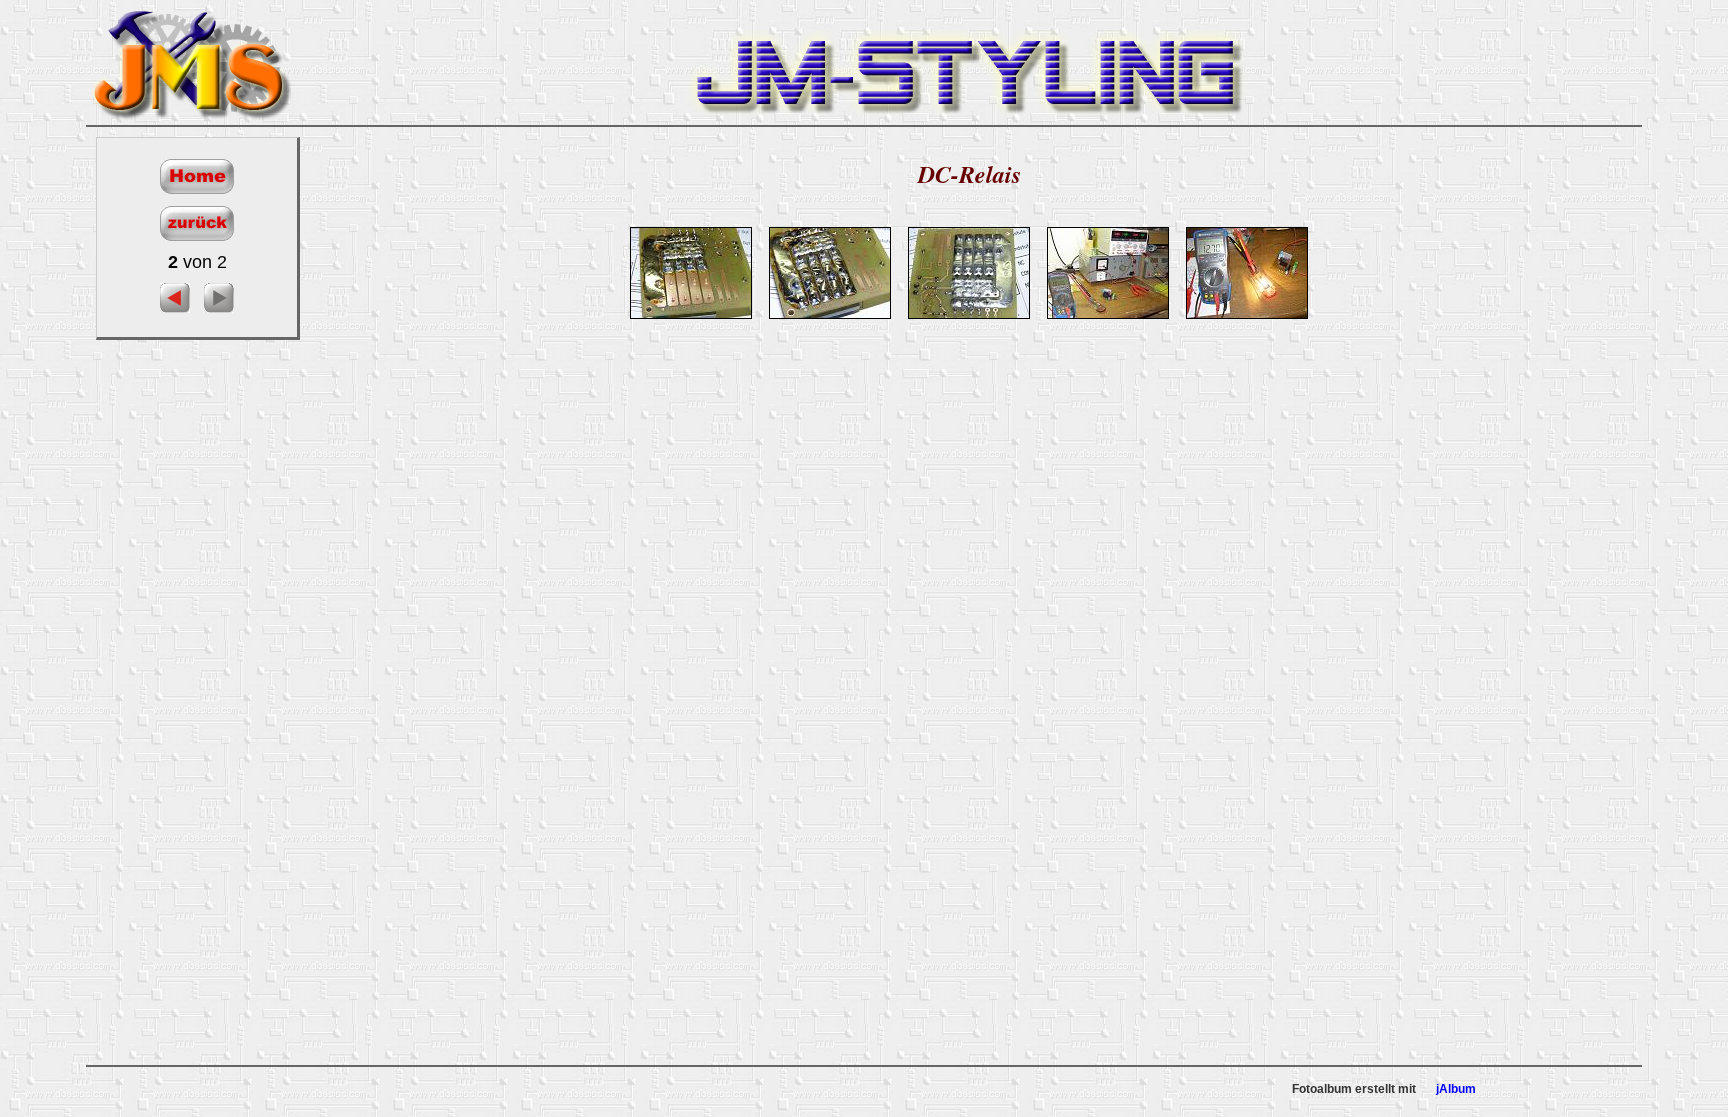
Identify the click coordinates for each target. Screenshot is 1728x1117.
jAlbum (1456, 1089)
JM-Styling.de (191, 62)
